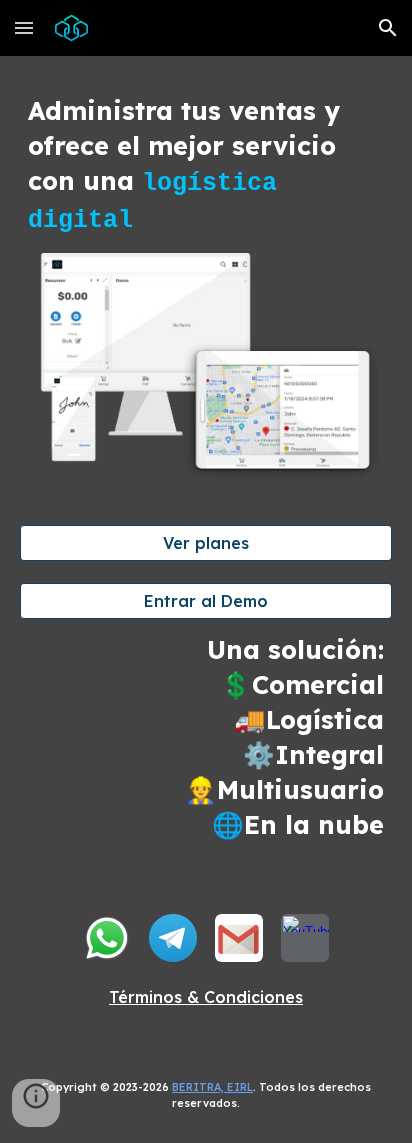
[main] (206, 166)
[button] (24, 27)
